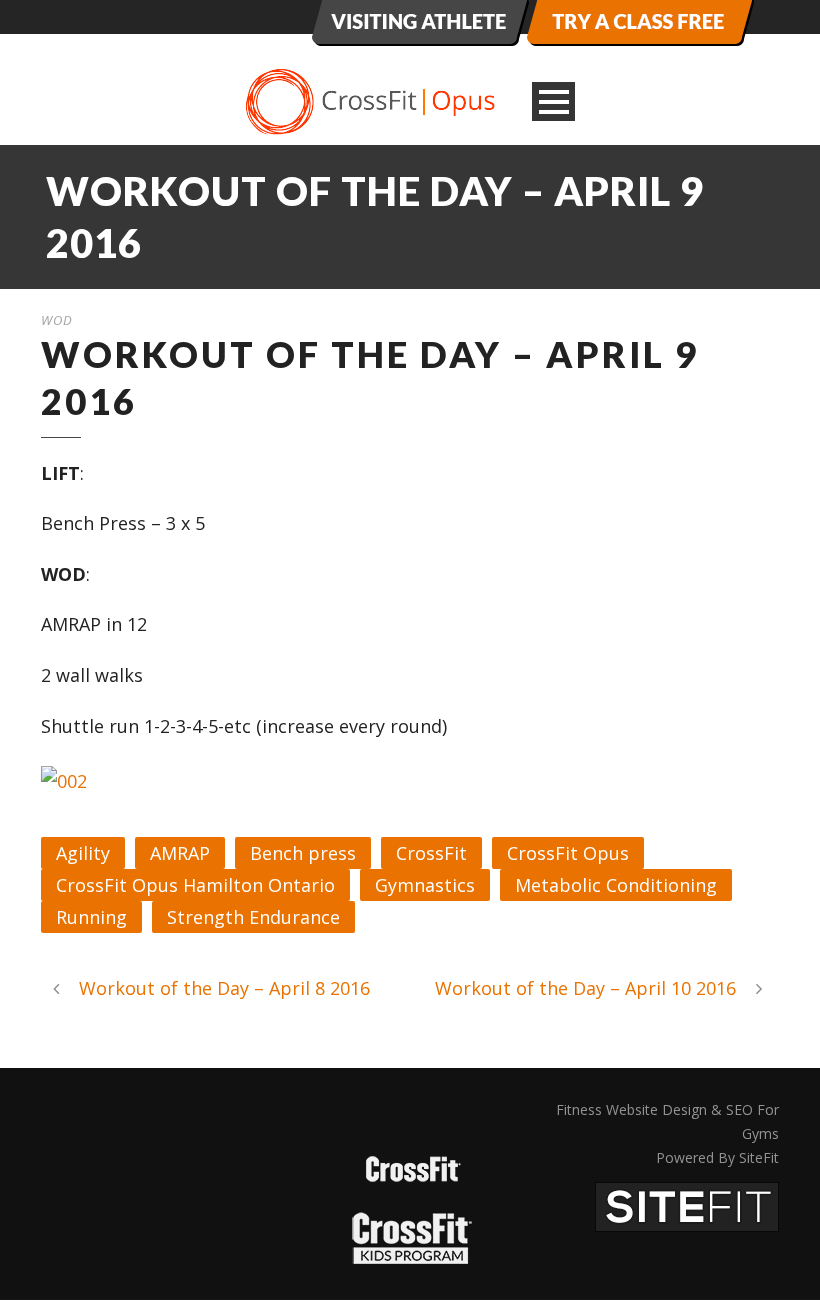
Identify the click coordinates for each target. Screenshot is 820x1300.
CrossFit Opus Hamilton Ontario (195, 885)
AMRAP (180, 853)
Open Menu (553, 101)
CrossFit (431, 853)
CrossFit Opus (568, 853)
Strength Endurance (253, 917)
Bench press (303, 853)
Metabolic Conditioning (616, 885)
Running (91, 917)
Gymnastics (425, 885)
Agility (83, 853)
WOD (57, 320)
